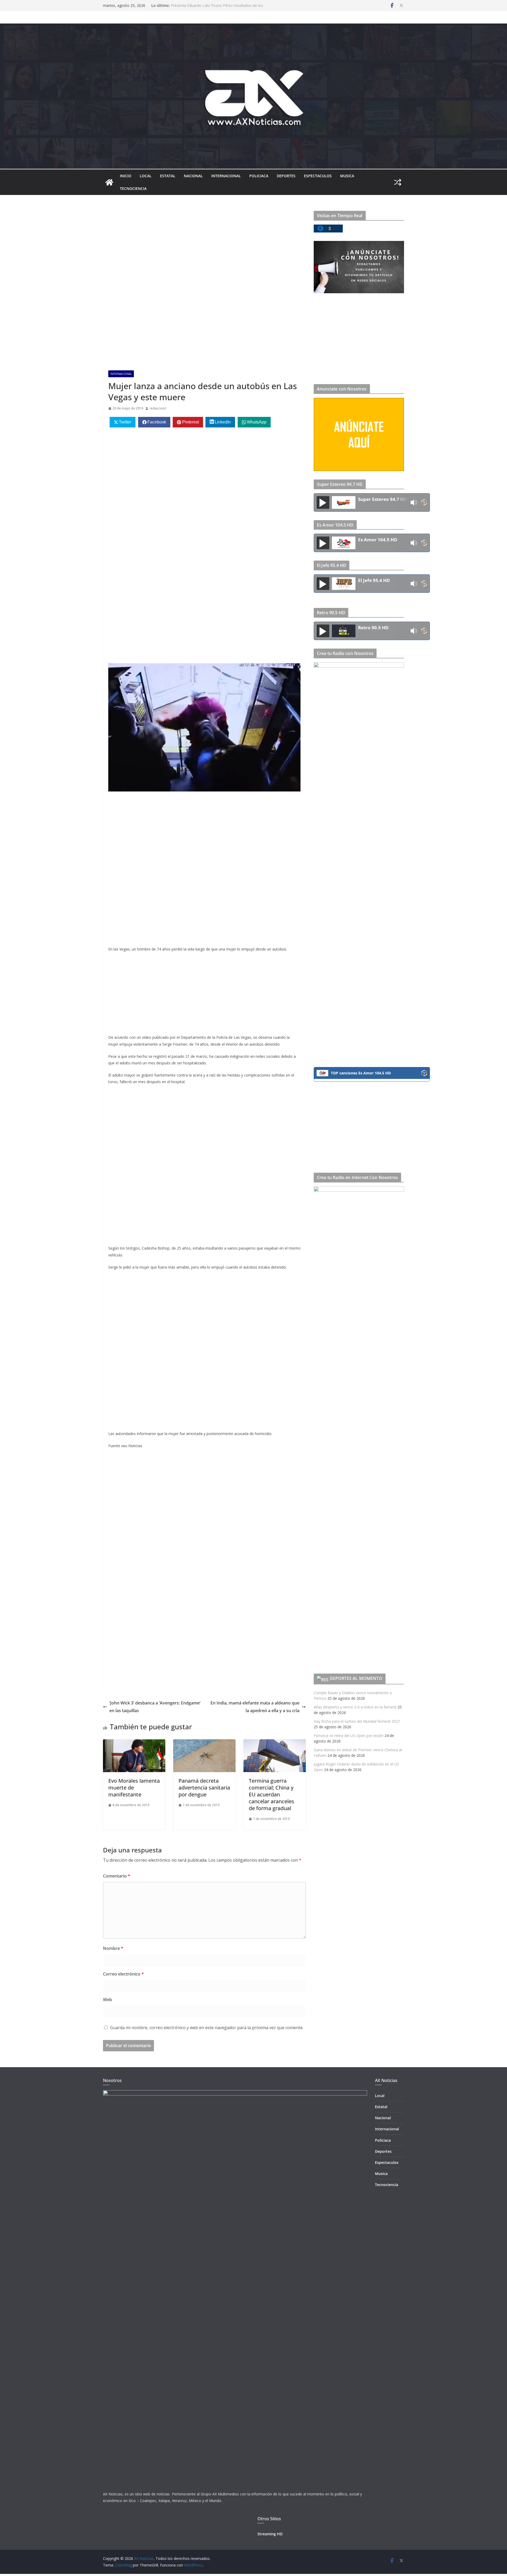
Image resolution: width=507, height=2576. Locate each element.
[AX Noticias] (109, 182)
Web (107, 2000)
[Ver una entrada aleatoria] (398, 182)
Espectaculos (318, 176)
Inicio (126, 176)
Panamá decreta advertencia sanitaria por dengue (204, 1788)
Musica (347, 176)
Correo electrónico (123, 1974)
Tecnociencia (133, 188)
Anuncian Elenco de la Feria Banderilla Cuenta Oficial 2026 (220, 5)
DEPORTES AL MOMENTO (356, 1678)
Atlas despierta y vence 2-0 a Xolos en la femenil (355, 1707)
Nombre (113, 1948)
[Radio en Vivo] (424, 503)
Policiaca (259, 176)
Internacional (226, 176)
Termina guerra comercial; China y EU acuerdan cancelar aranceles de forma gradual (271, 1794)
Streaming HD (270, 2534)
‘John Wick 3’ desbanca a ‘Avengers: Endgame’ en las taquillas (155, 1707)
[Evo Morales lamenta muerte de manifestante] (134, 1743)
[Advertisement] (204, 250)
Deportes (286, 176)
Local (146, 176)
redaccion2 (158, 408)
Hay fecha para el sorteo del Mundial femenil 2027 (357, 1721)
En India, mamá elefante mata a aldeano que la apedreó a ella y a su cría (255, 1707)
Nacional (193, 176)
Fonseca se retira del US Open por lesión (349, 1736)
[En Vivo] (323, 502)
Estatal (168, 176)
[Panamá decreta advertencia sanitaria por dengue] (204, 1743)
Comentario (117, 1876)
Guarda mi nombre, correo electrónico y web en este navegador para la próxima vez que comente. (207, 2028)
